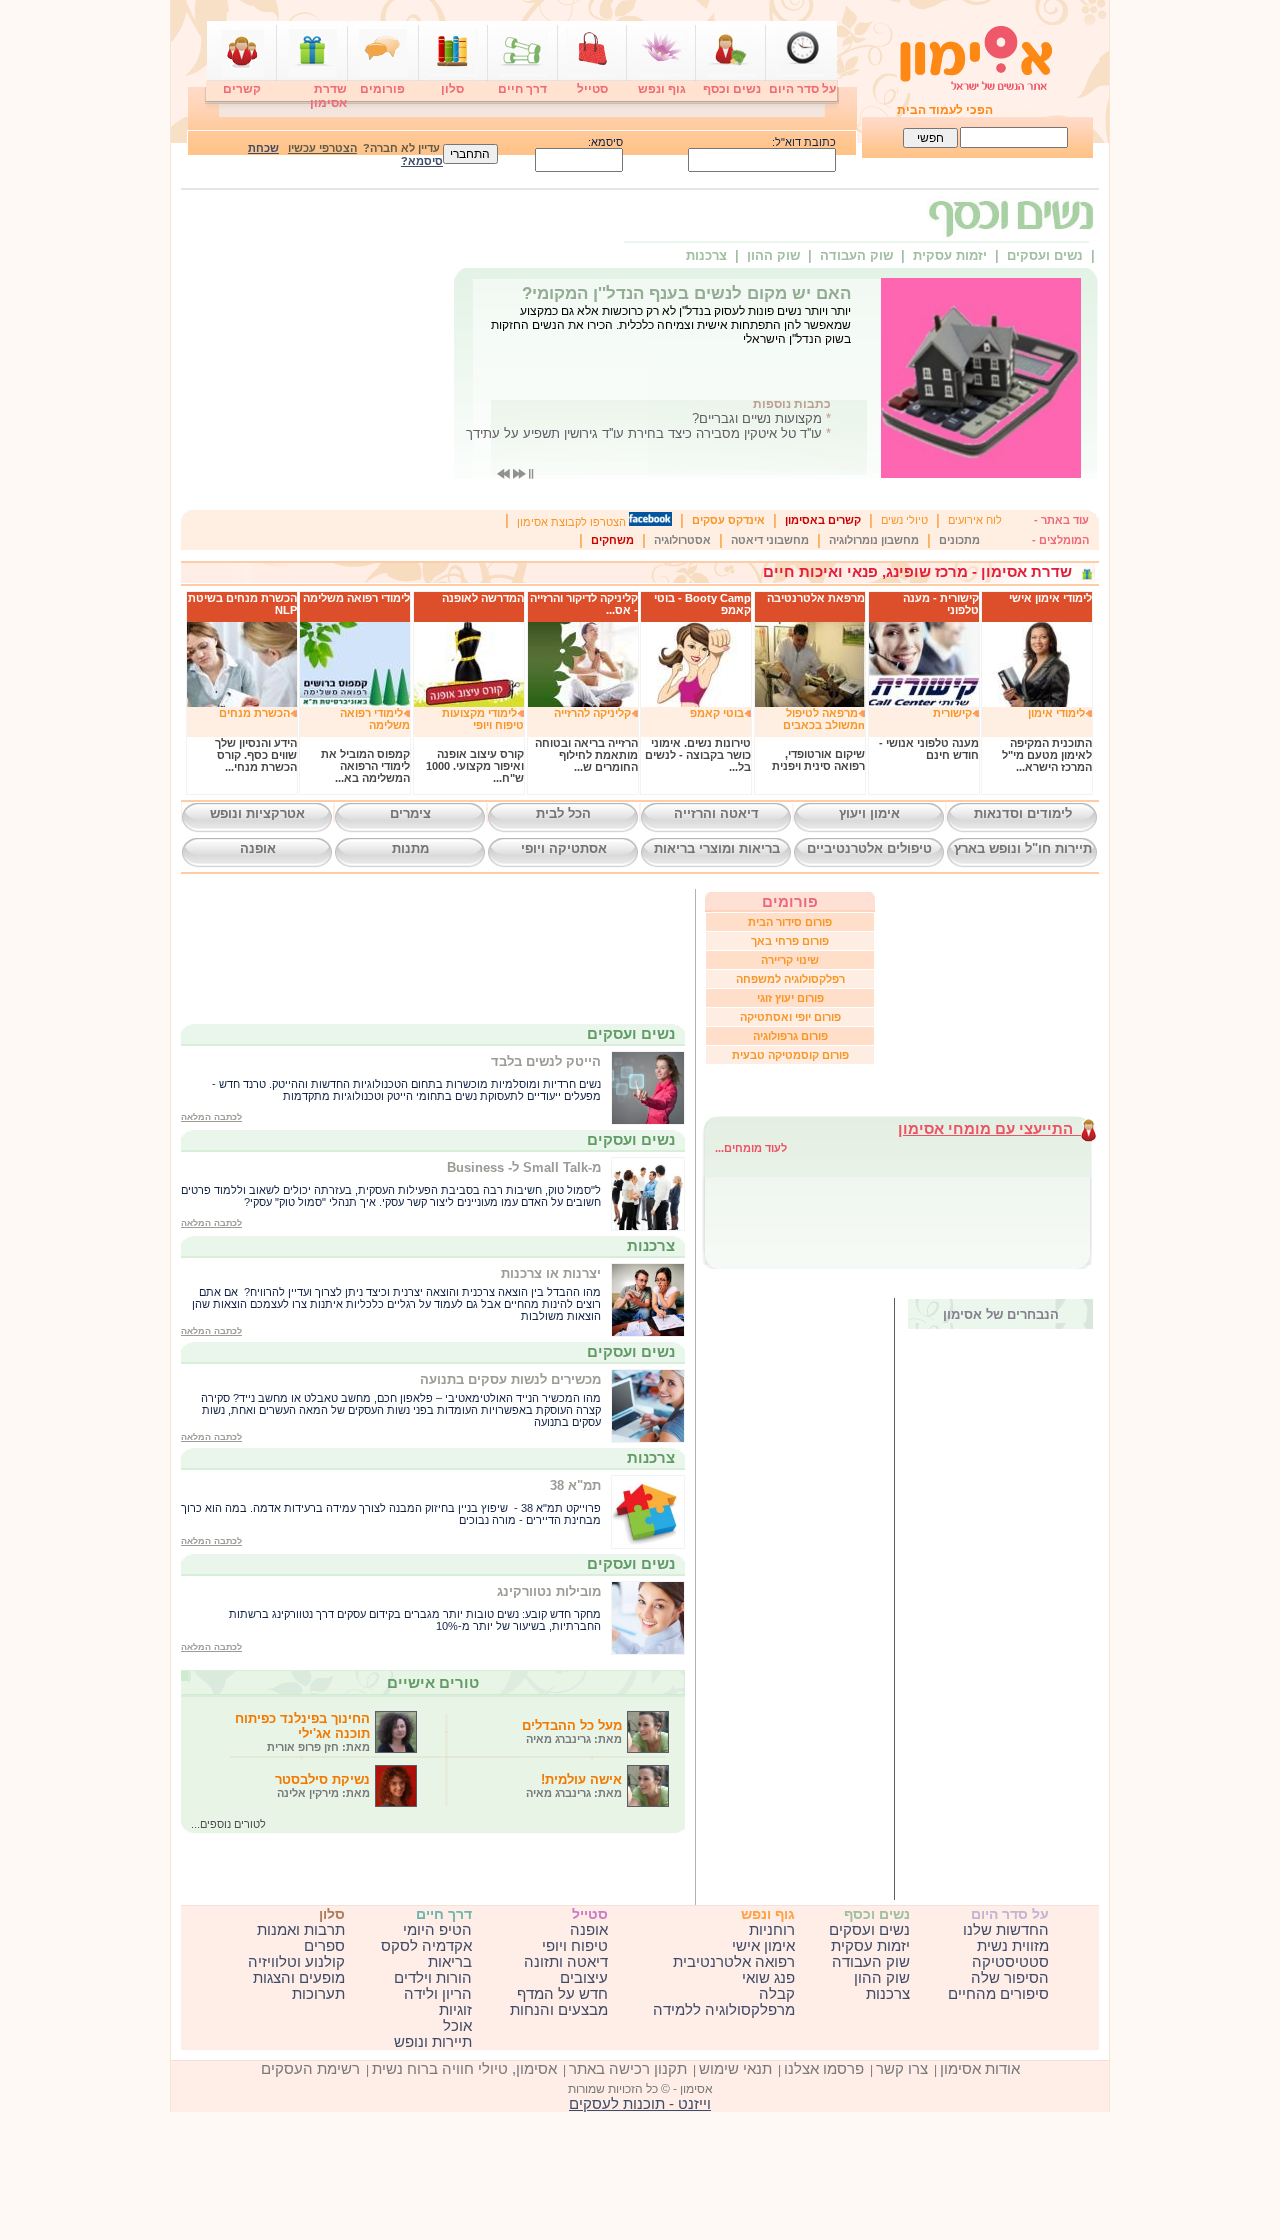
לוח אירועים (975, 520)
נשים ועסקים (869, 1930)
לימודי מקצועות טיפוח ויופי (483, 719)
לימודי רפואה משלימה (356, 598)
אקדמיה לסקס (426, 1946)
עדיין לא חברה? (364, 148)
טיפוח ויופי (575, 1946)
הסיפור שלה (1010, 1978)
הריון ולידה (438, 1994)
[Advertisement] (824, 1599)
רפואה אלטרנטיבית (734, 1962)
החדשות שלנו (1006, 1930)
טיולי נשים (904, 520)
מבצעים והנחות (559, 2010)
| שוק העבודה (862, 255)
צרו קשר (902, 2069)
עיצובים (584, 1978)
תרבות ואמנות (301, 1930)
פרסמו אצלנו (824, 2069)
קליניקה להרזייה (592, 713)
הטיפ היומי (437, 1930)
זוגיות (455, 2010)
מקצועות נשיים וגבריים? (757, 418)
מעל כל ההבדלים (572, 1731)
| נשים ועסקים (1051, 255)
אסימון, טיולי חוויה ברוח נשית (464, 2069)
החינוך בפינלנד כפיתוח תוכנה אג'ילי (302, 1732)
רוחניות (772, 1930)
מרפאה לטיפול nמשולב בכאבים (824, 719)
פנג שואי (768, 1978)
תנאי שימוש (735, 2069)
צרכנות (888, 1994)
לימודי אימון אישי (1050, 598)
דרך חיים (522, 89)
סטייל (592, 89)
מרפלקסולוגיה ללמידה (724, 2010)
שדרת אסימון (328, 96)
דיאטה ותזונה (566, 1962)
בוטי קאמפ (717, 713)
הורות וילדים (433, 1978)
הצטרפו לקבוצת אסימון (573, 522)
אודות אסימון (980, 2069)
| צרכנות (714, 255)
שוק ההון (882, 1978)
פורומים (382, 89)
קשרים (242, 89)
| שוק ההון (779, 255)
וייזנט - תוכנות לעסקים (640, 2104)
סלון (452, 89)
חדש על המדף (562, 1994)
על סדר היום (802, 89)
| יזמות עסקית (956, 255)
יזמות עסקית (870, 1946)
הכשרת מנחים (254, 713)
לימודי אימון (1056, 713)
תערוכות (318, 1994)
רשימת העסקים (310, 2069)
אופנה (589, 1930)
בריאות (450, 1962)
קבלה (777, 1994)
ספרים (324, 1946)
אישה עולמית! (574, 1785)
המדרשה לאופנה (483, 598)
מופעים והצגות (299, 1978)
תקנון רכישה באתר (628, 2069)
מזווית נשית (1013, 1946)
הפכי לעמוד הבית (945, 110)
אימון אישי (763, 1946)
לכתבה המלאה (211, 1117)
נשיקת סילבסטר (322, 1785)
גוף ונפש (662, 89)
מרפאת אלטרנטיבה (816, 598)
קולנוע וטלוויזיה (296, 1962)
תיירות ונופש (433, 2042)
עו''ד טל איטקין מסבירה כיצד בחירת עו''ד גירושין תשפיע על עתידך (644, 433)
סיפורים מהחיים (998, 1994)
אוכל (457, 2026)
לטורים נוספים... (228, 1824)
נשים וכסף (732, 89)
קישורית (952, 713)
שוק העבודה (871, 1962)
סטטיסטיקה (1010, 1962)
